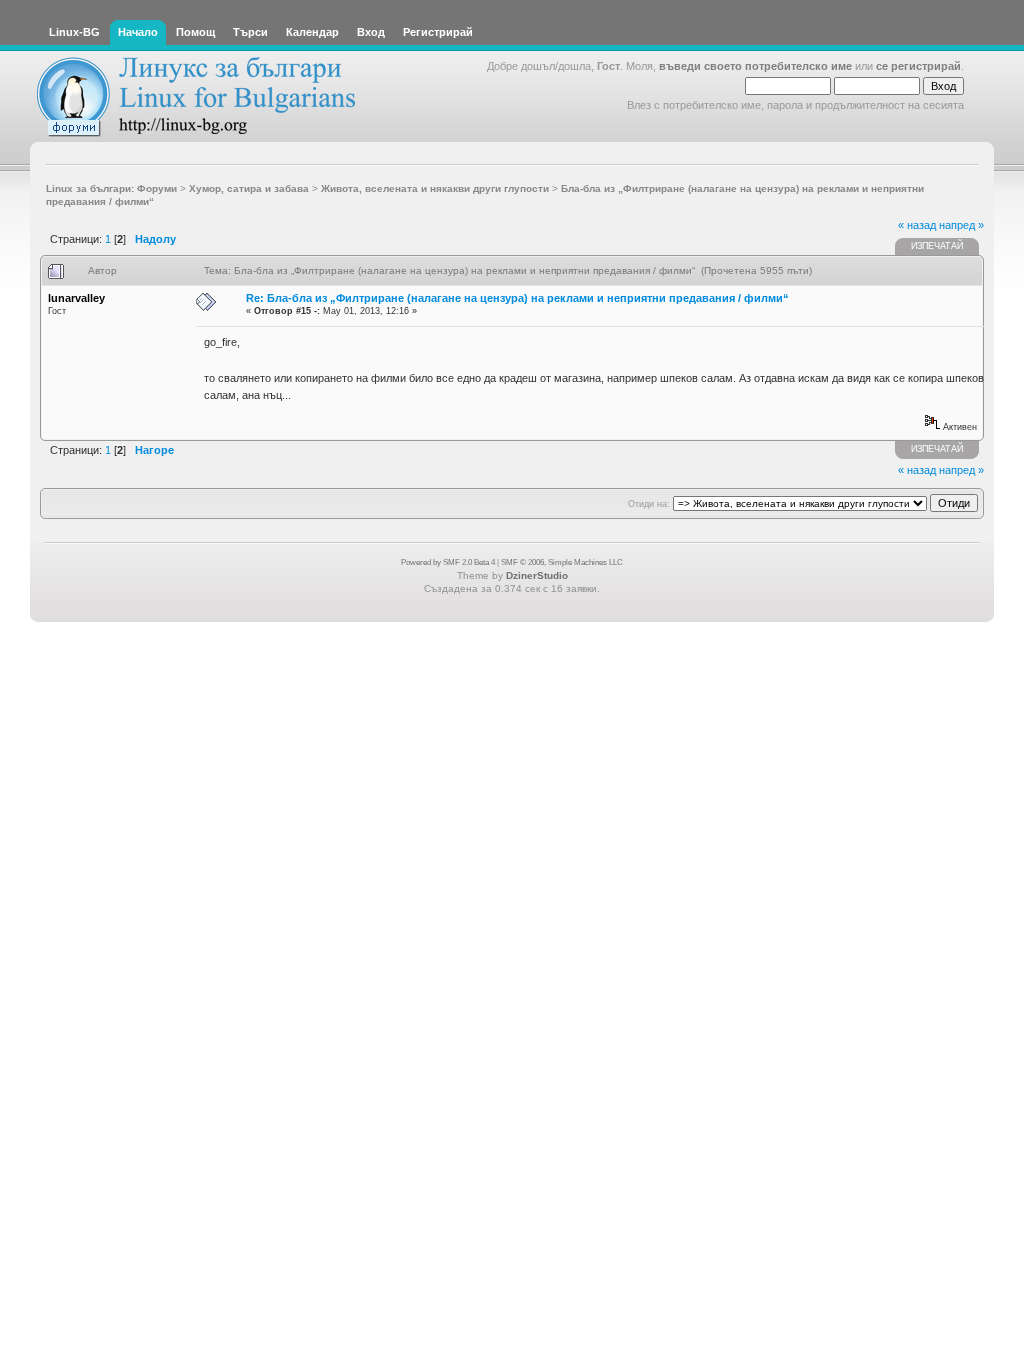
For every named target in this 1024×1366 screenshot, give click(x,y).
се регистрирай (918, 66)
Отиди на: (649, 504)
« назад (917, 225)
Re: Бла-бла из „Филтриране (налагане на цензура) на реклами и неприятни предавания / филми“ (517, 298)
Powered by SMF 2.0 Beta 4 (448, 562)
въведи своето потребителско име (755, 66)
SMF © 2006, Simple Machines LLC (562, 562)
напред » (961, 225)
